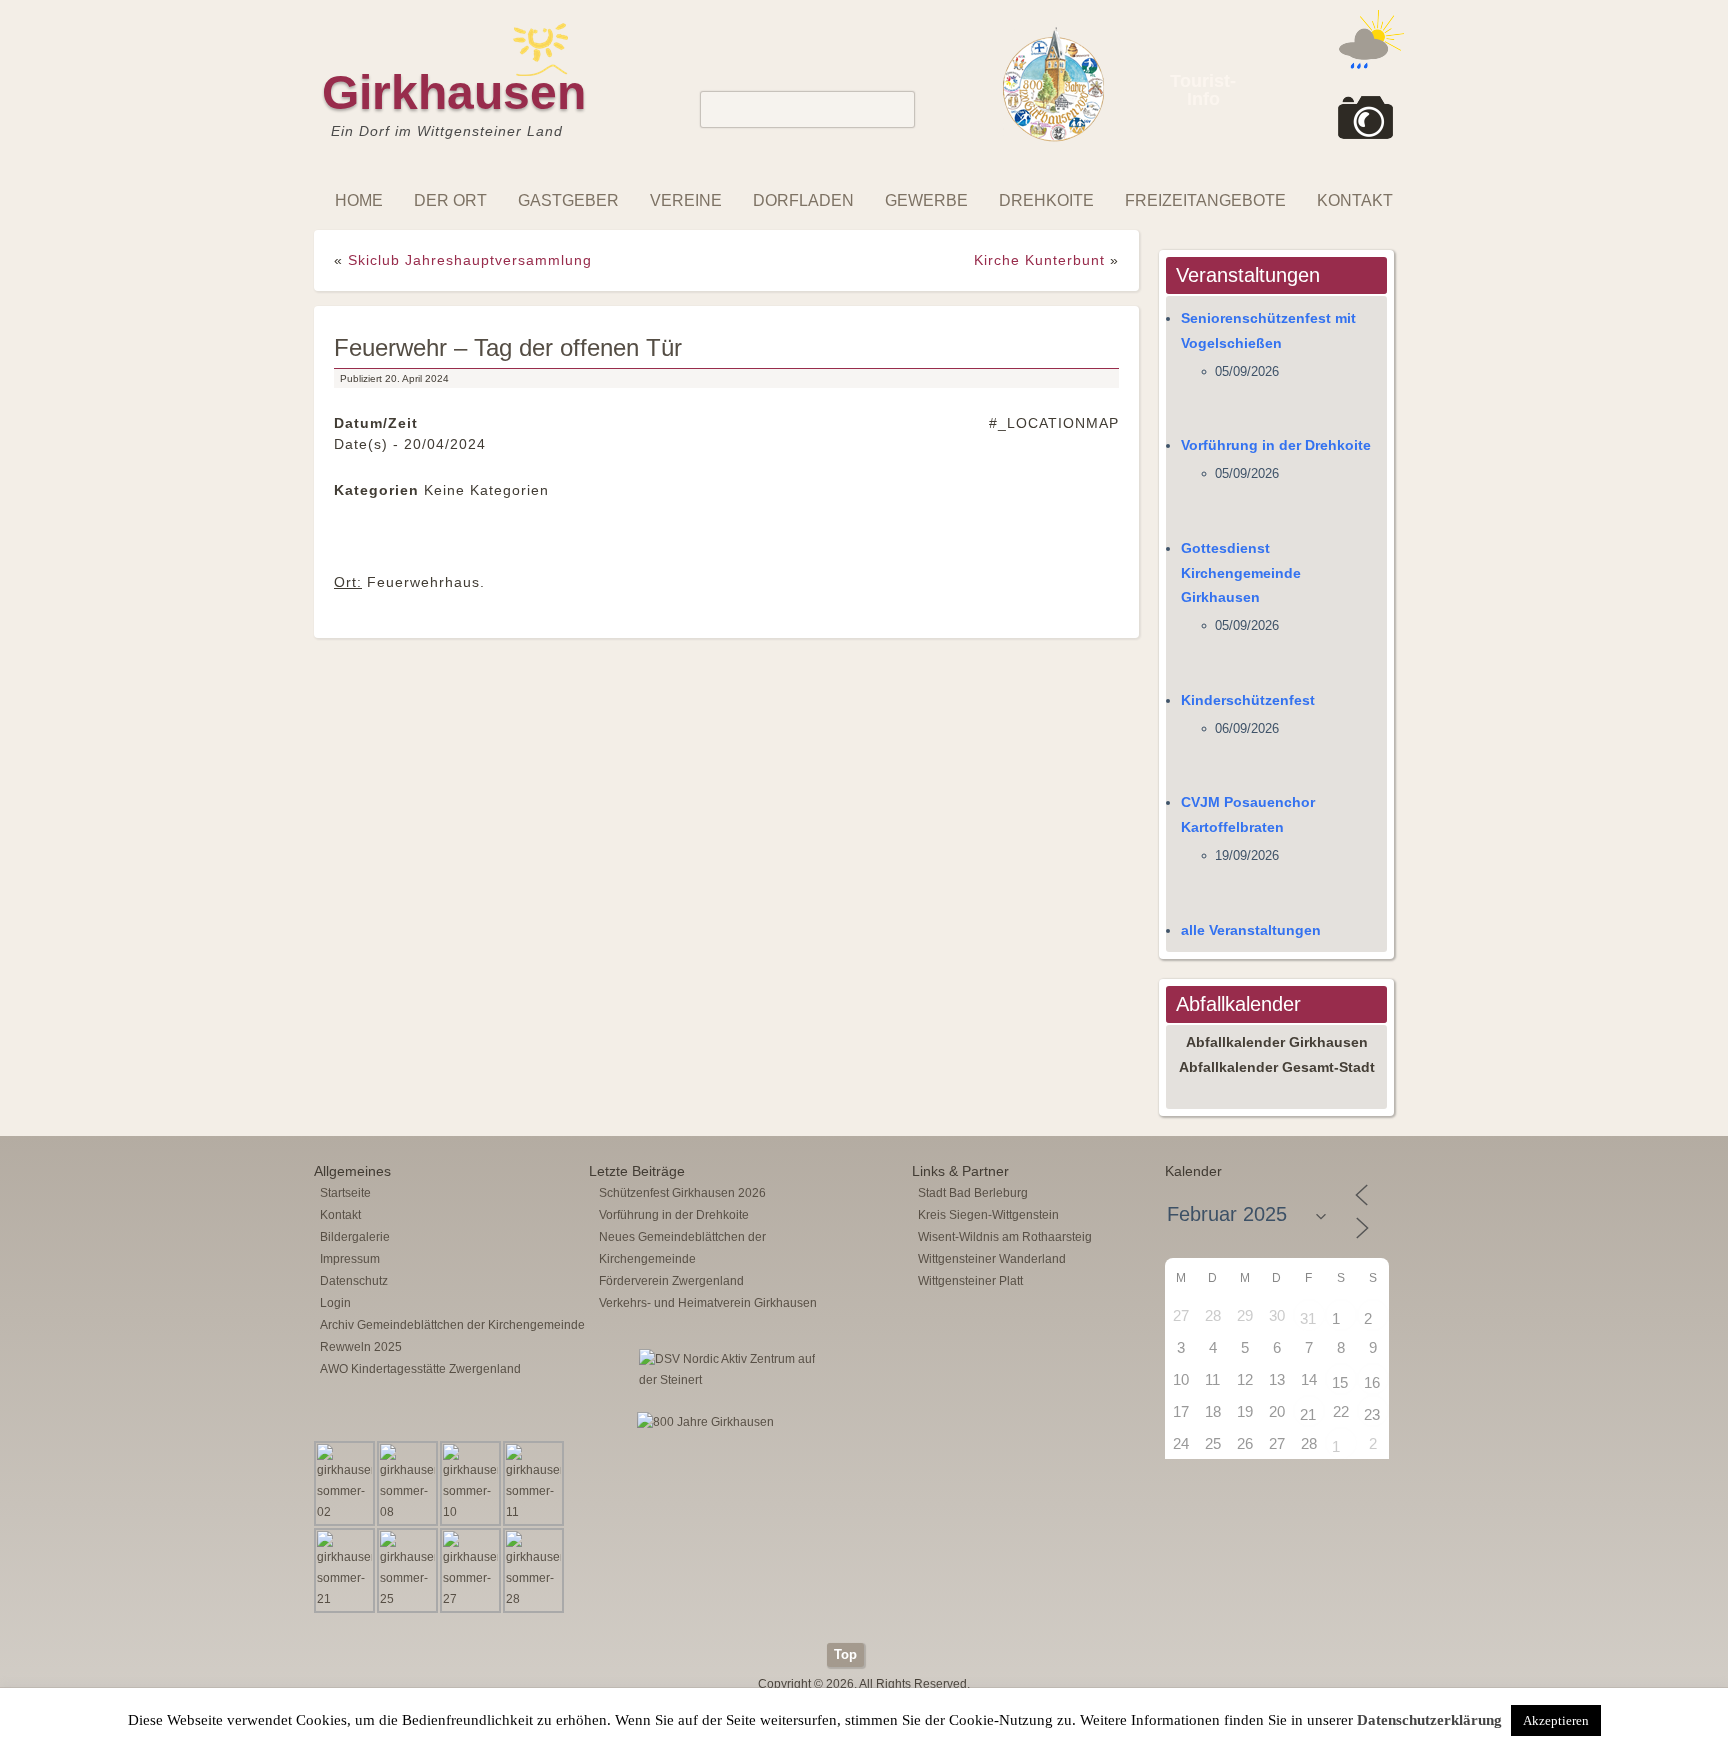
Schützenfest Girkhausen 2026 (682, 1193)
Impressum (350, 1259)
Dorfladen (803, 200)
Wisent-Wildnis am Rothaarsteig (1005, 1237)
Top (845, 1654)
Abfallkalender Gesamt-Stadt (1277, 1067)
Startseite (345, 1193)
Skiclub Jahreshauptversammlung (470, 260)
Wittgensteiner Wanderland (992, 1259)
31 (1308, 1318)
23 (1372, 1414)
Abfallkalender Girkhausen (1277, 1042)
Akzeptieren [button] (1556, 1720)
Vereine (686, 200)
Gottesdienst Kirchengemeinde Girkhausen (1241, 573)
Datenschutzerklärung (1429, 1720)
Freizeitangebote (1205, 200)
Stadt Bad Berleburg (973, 1193)
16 (1372, 1382)
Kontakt (1355, 200)
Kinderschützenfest (1248, 700)
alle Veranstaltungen (1251, 930)
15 (1340, 1382)
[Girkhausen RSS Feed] (1398, 1638)
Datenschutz (354, 1281)
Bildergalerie (355, 1237)
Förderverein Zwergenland (671, 1281)
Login (335, 1303)
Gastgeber (568, 200)
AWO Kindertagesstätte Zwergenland (420, 1369)
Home (359, 200)
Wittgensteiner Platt (970, 1281)
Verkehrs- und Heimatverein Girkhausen (708, 1303)
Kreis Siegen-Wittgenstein (988, 1215)
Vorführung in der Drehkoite (1276, 445)
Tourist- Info (1203, 90)
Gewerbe (926, 200)
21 (1308, 1414)
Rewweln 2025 (361, 1347)
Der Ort (450, 200)
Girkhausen (454, 92)
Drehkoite (1046, 200)
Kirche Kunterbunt (1039, 260)
